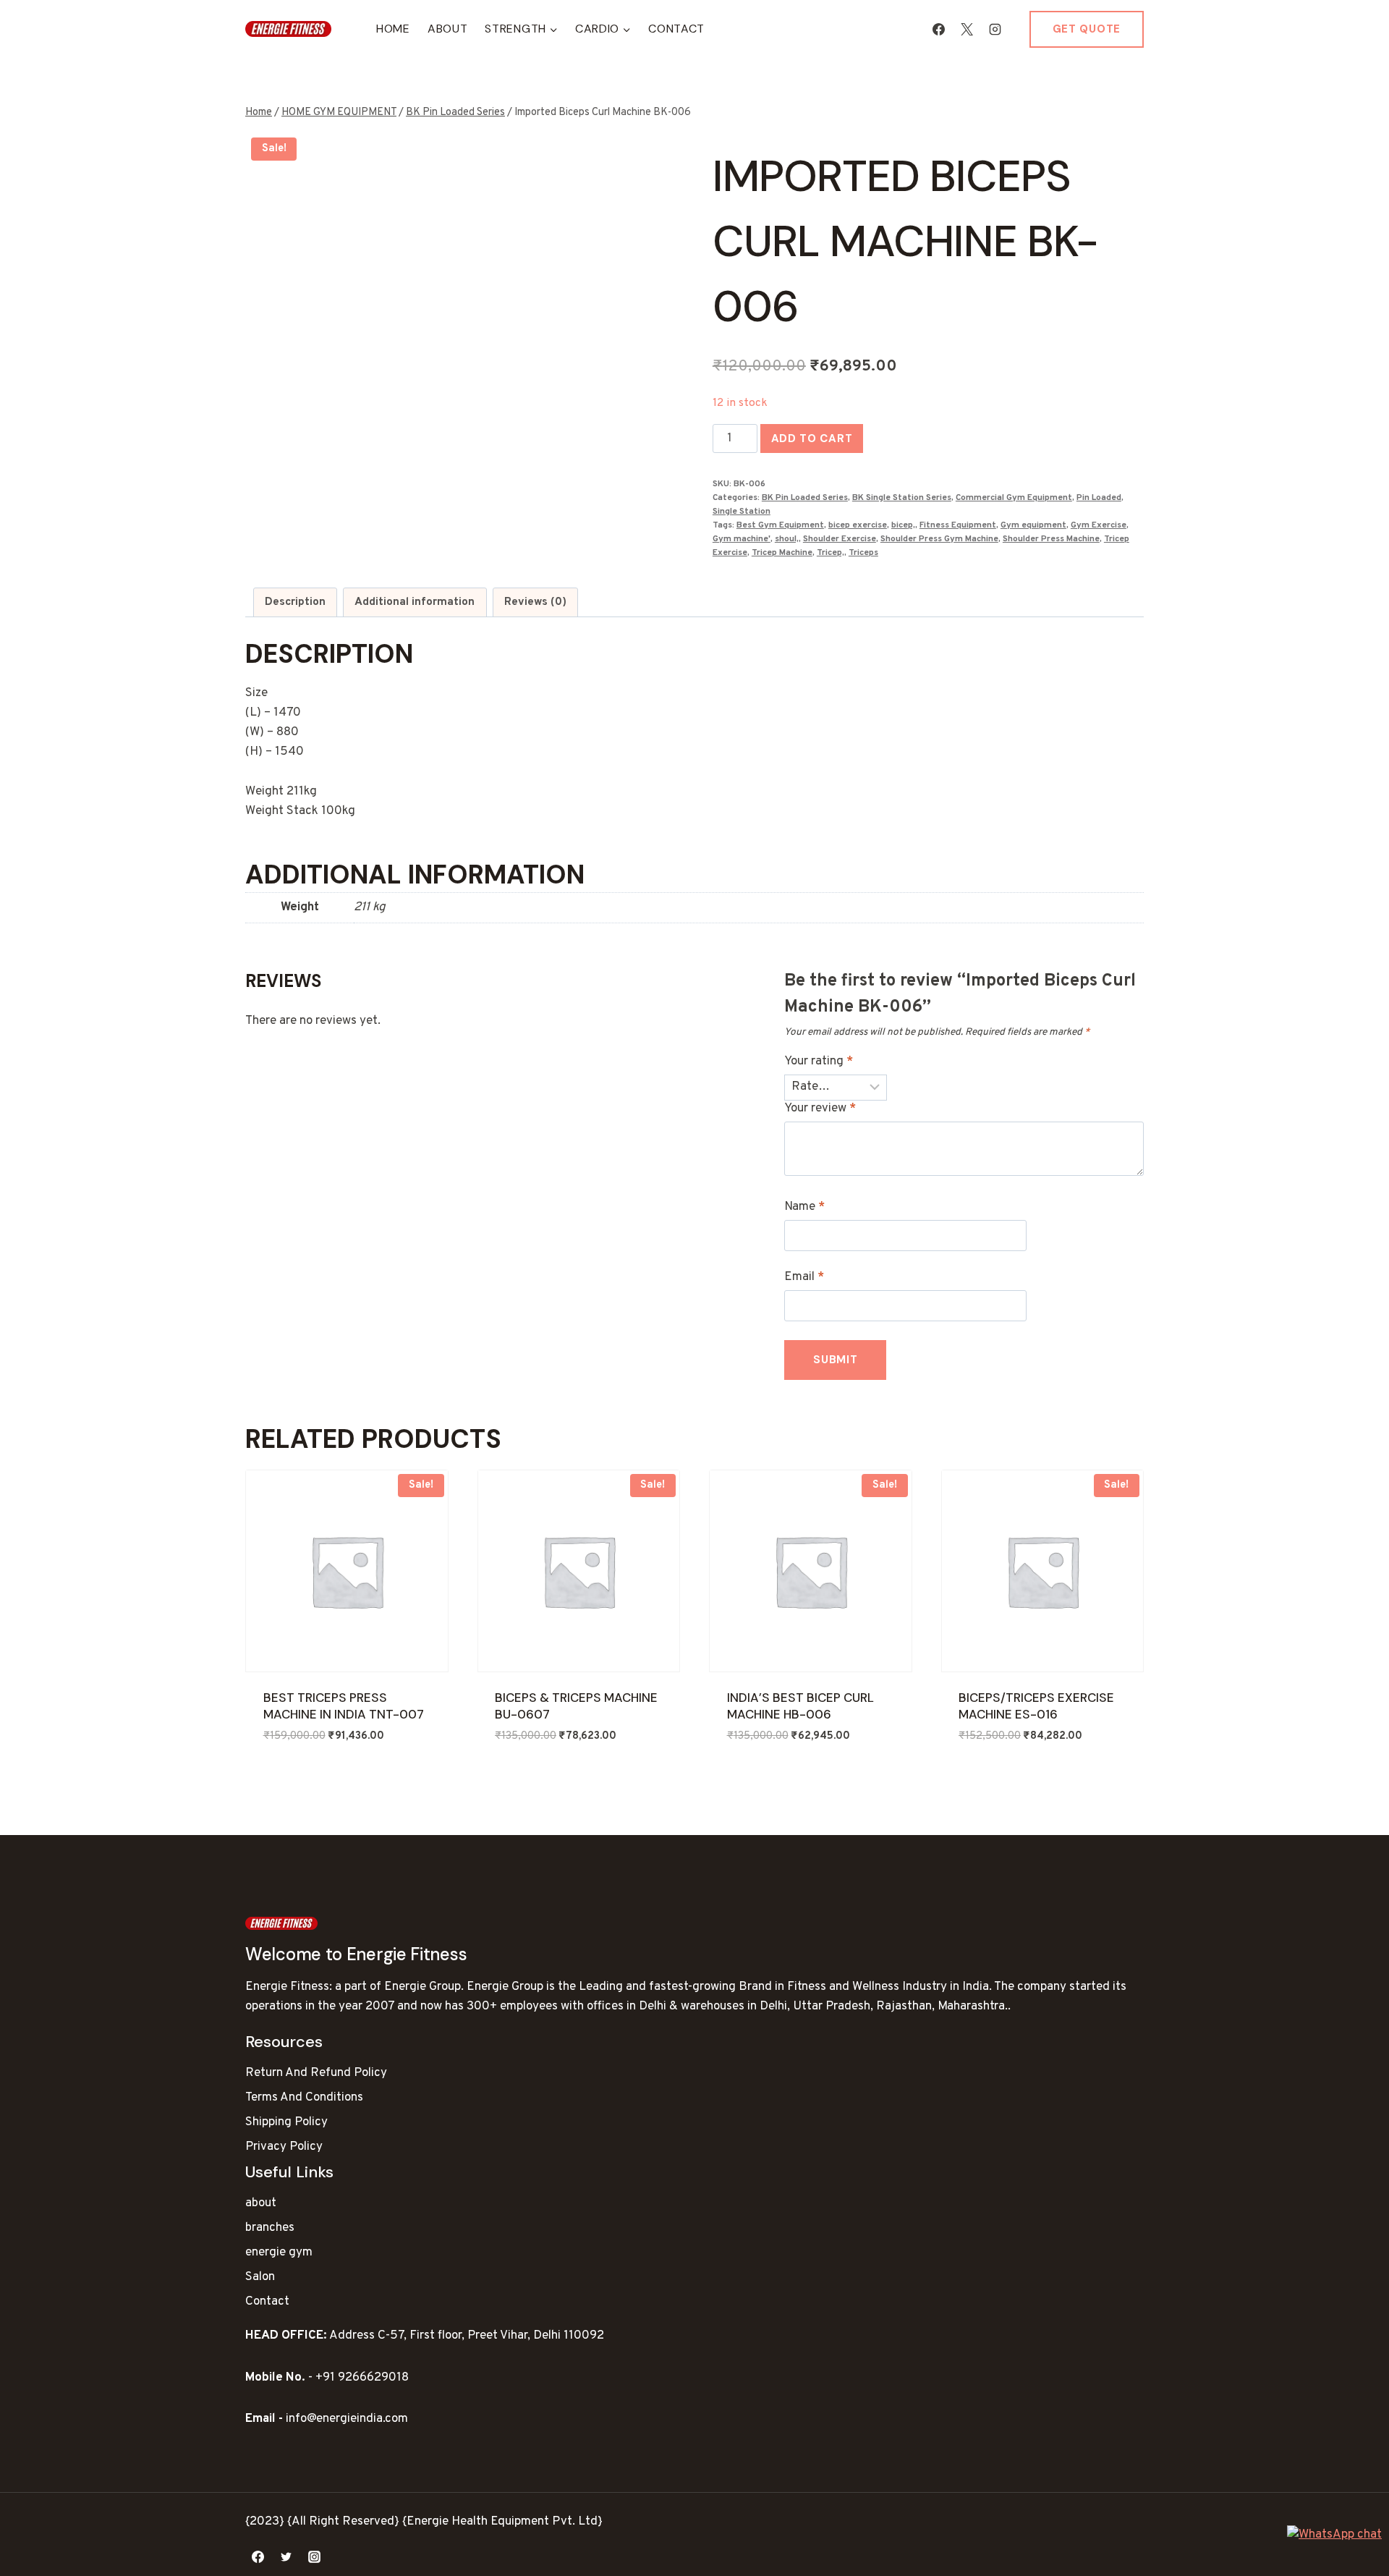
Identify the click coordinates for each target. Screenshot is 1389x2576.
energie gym (279, 2253)
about (261, 2203)
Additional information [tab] (415, 602)
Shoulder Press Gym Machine (939, 539)
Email (804, 1277)
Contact (676, 29)
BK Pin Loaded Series (805, 498)
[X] (967, 29)
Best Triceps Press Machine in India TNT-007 (344, 1706)
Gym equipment (1033, 525)
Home (393, 29)
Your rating (819, 1062)
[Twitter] (286, 2556)
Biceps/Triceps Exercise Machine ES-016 (1036, 1706)
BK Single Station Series (902, 498)
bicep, (903, 525)
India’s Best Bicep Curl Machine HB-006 (800, 1706)
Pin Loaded (1099, 498)
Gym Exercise (1099, 525)
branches (270, 2228)
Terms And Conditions (304, 2098)
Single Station (742, 512)
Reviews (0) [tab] (535, 602)
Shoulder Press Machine (1051, 539)
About (448, 29)
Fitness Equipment (958, 525)
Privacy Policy (284, 2147)
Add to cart (812, 438)
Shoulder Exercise (840, 539)
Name (804, 1207)
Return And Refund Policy (316, 2073)
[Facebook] (939, 29)
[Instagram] (995, 29)
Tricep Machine (782, 553)
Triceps (863, 553)
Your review (820, 1109)
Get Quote (1087, 29)
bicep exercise (858, 525)
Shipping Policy (286, 2122)
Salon (260, 2277)
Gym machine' (742, 539)
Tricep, (831, 553)
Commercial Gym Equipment (1014, 498)
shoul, (787, 539)
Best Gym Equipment (780, 525)
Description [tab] (295, 602)
